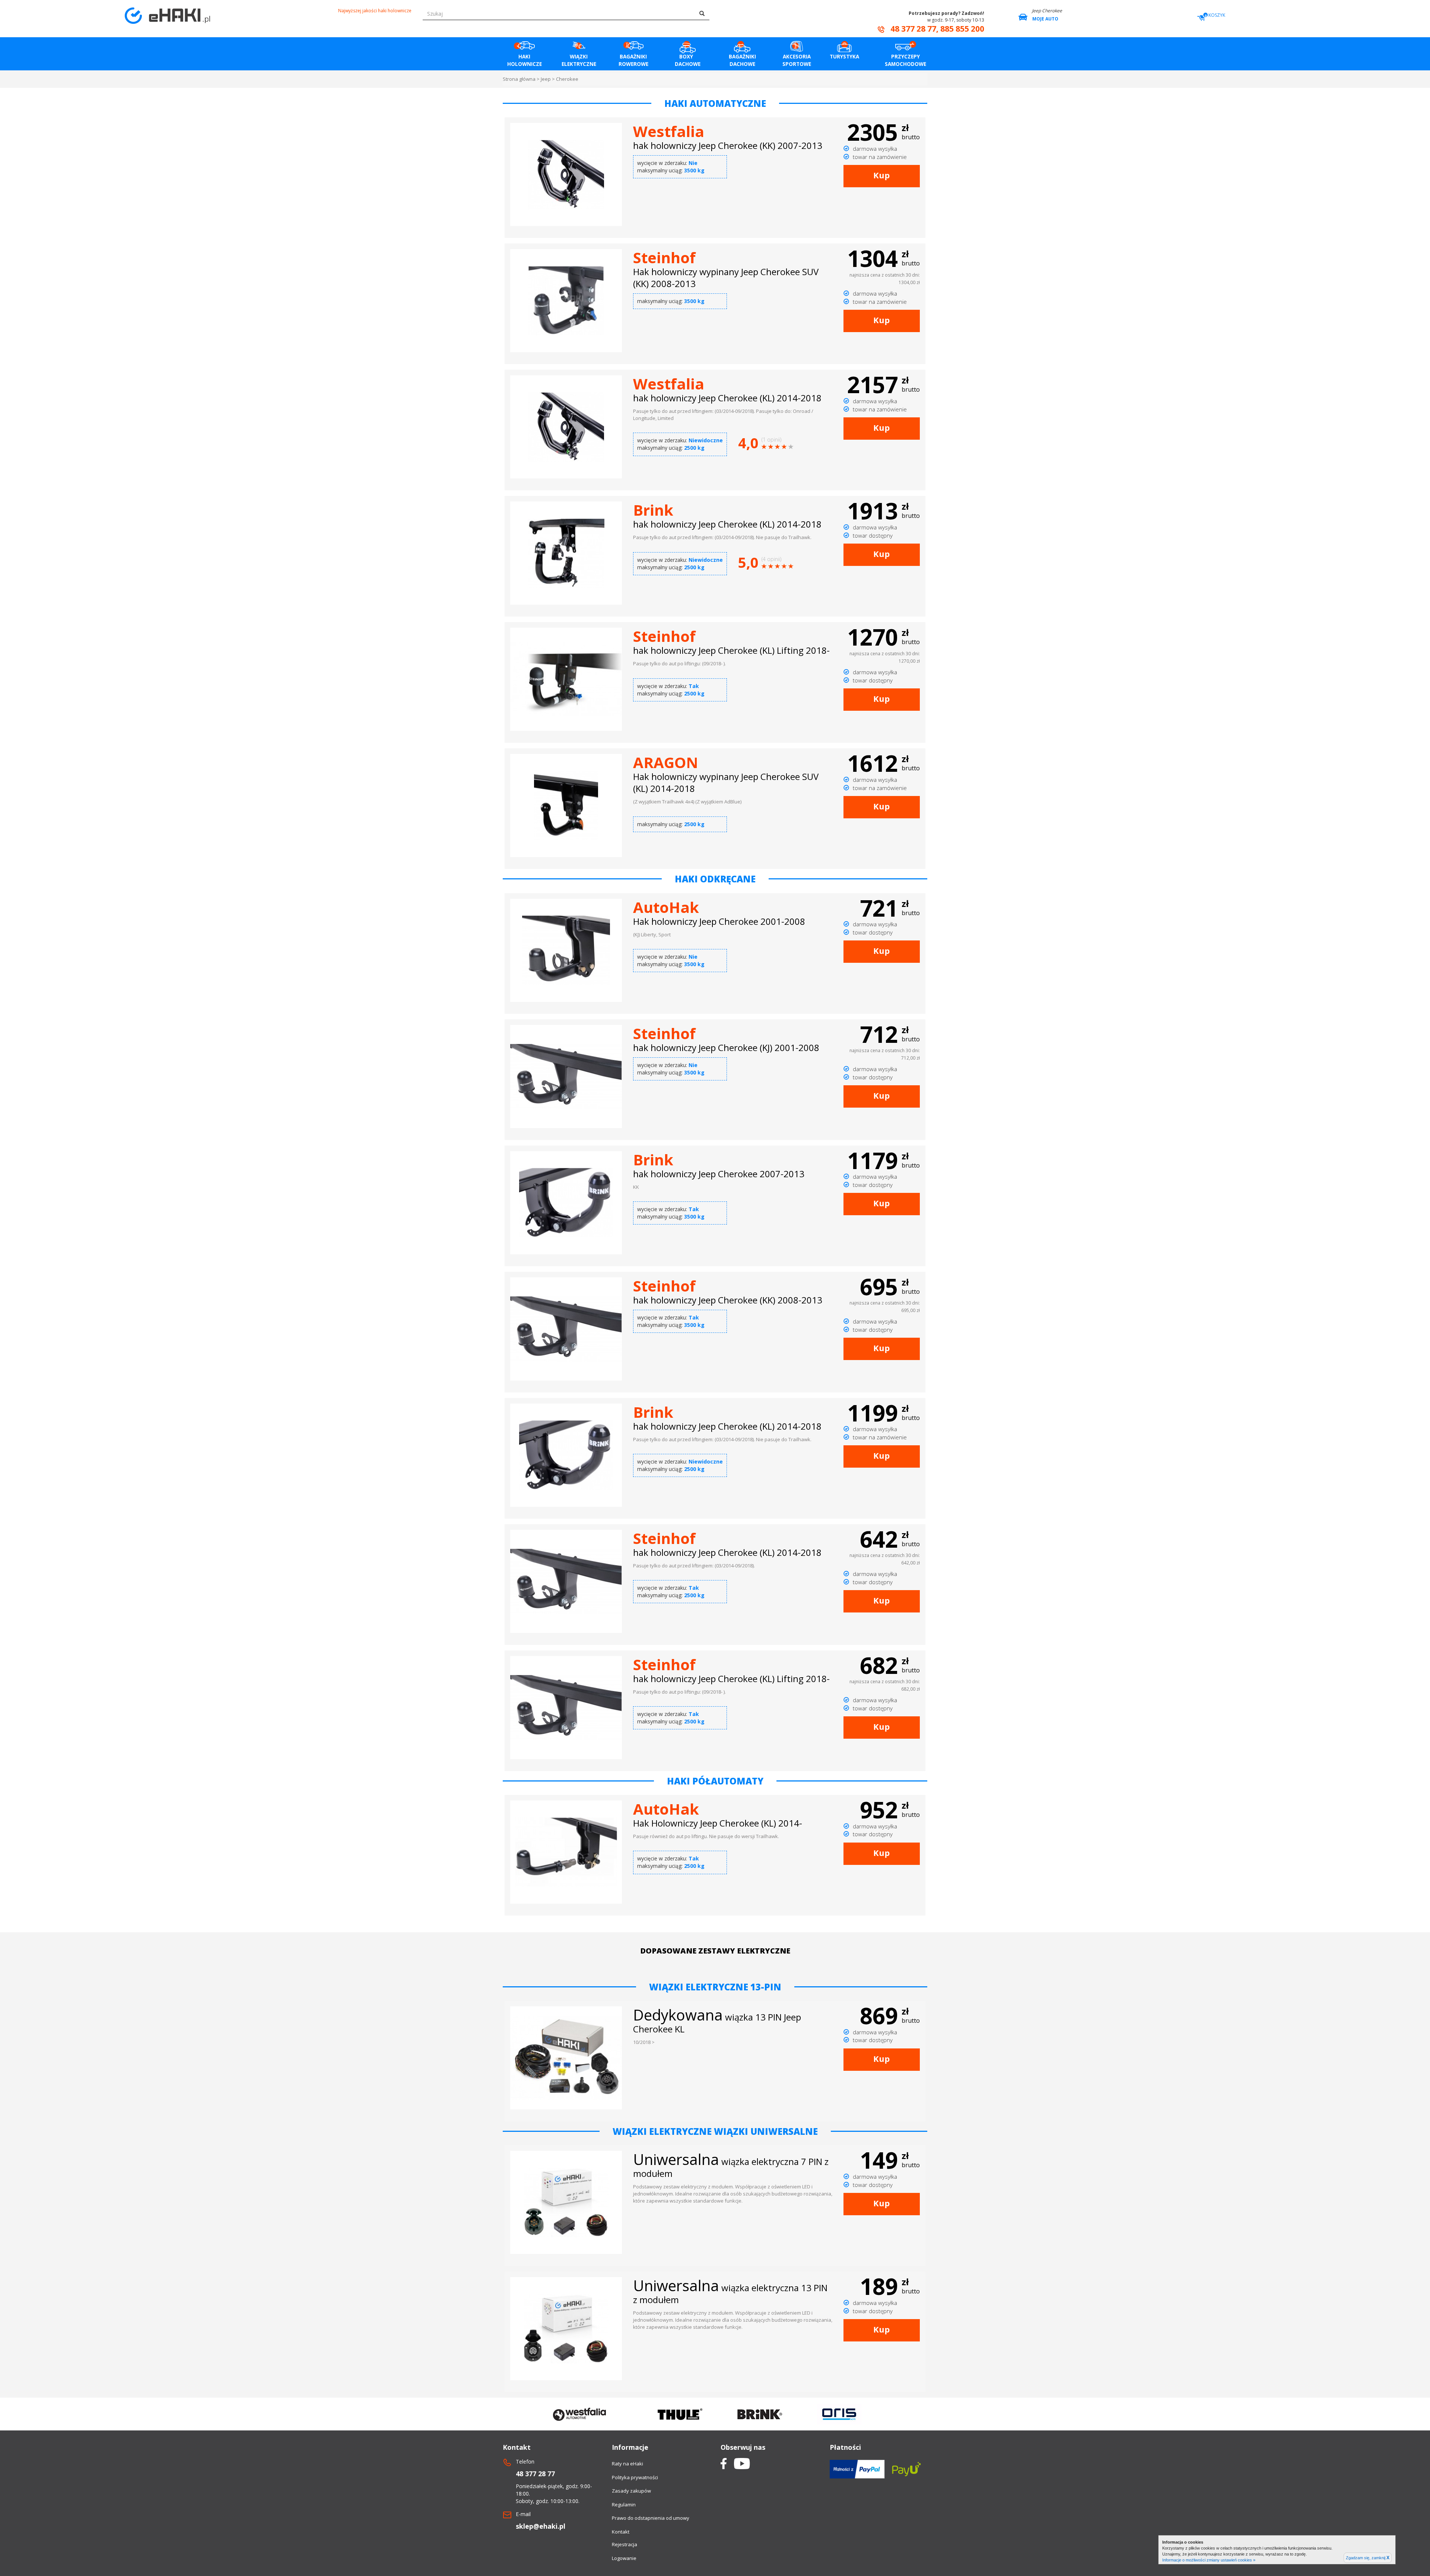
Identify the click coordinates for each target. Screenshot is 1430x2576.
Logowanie (624, 2558)
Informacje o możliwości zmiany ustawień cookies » (1209, 2560)
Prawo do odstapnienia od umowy (651, 2518)
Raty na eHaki (627, 2464)
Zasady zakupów (631, 2491)
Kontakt (621, 2532)
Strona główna (519, 79)
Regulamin (624, 2505)
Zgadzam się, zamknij (1368, 2558)
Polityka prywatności (635, 2477)
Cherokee (567, 79)
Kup (881, 175)
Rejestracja (625, 2544)
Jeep (546, 79)
